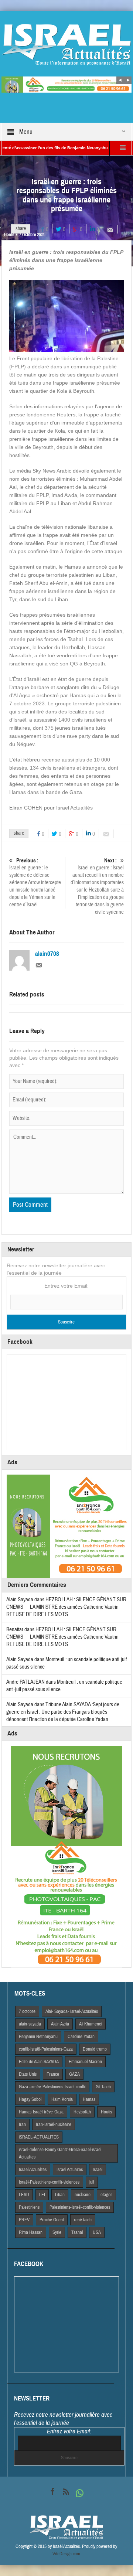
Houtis (106, 2112)
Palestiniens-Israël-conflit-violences (80, 2207)
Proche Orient (52, 2220)
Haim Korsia (62, 2099)
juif (92, 2182)
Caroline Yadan (81, 2037)
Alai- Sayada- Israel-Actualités (72, 2011)
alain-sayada (30, 2024)
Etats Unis (28, 2074)
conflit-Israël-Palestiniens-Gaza (46, 2049)
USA (97, 2232)
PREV (24, 2220)
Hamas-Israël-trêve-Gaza (41, 2112)
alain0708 (47, 954)
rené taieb (83, 2220)
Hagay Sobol (30, 2099)
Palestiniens (29, 2207)
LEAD (24, 2195)
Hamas (89, 2099)
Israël (98, 2170)
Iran (22, 2124)
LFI (42, 2195)
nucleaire (83, 2195)
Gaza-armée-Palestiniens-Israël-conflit (52, 2087)
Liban (60, 2195)
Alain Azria (60, 2024)
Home (9, 235)
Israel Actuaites (70, 2170)
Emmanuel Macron (85, 2062)
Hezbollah (82, 2112)
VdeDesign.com (66, 2554)
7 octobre (27, 2011)
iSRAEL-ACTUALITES (39, 2137)
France (53, 2074)
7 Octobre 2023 (32, 235)
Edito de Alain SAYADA (39, 2062)
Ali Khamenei (91, 2024)
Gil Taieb (103, 2087)
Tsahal (77, 2232)
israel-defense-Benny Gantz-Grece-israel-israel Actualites (60, 2153)
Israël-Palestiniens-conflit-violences (49, 2182)
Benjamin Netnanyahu (38, 2037)
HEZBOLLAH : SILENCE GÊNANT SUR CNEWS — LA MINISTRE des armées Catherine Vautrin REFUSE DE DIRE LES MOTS (66, 1607)
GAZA (74, 2074)
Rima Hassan (31, 2232)
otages (106, 2195)
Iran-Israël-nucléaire (54, 2124)
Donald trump (95, 2049)
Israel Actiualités (33, 2170)
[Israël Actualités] (66, 44)
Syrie (57, 2232)
